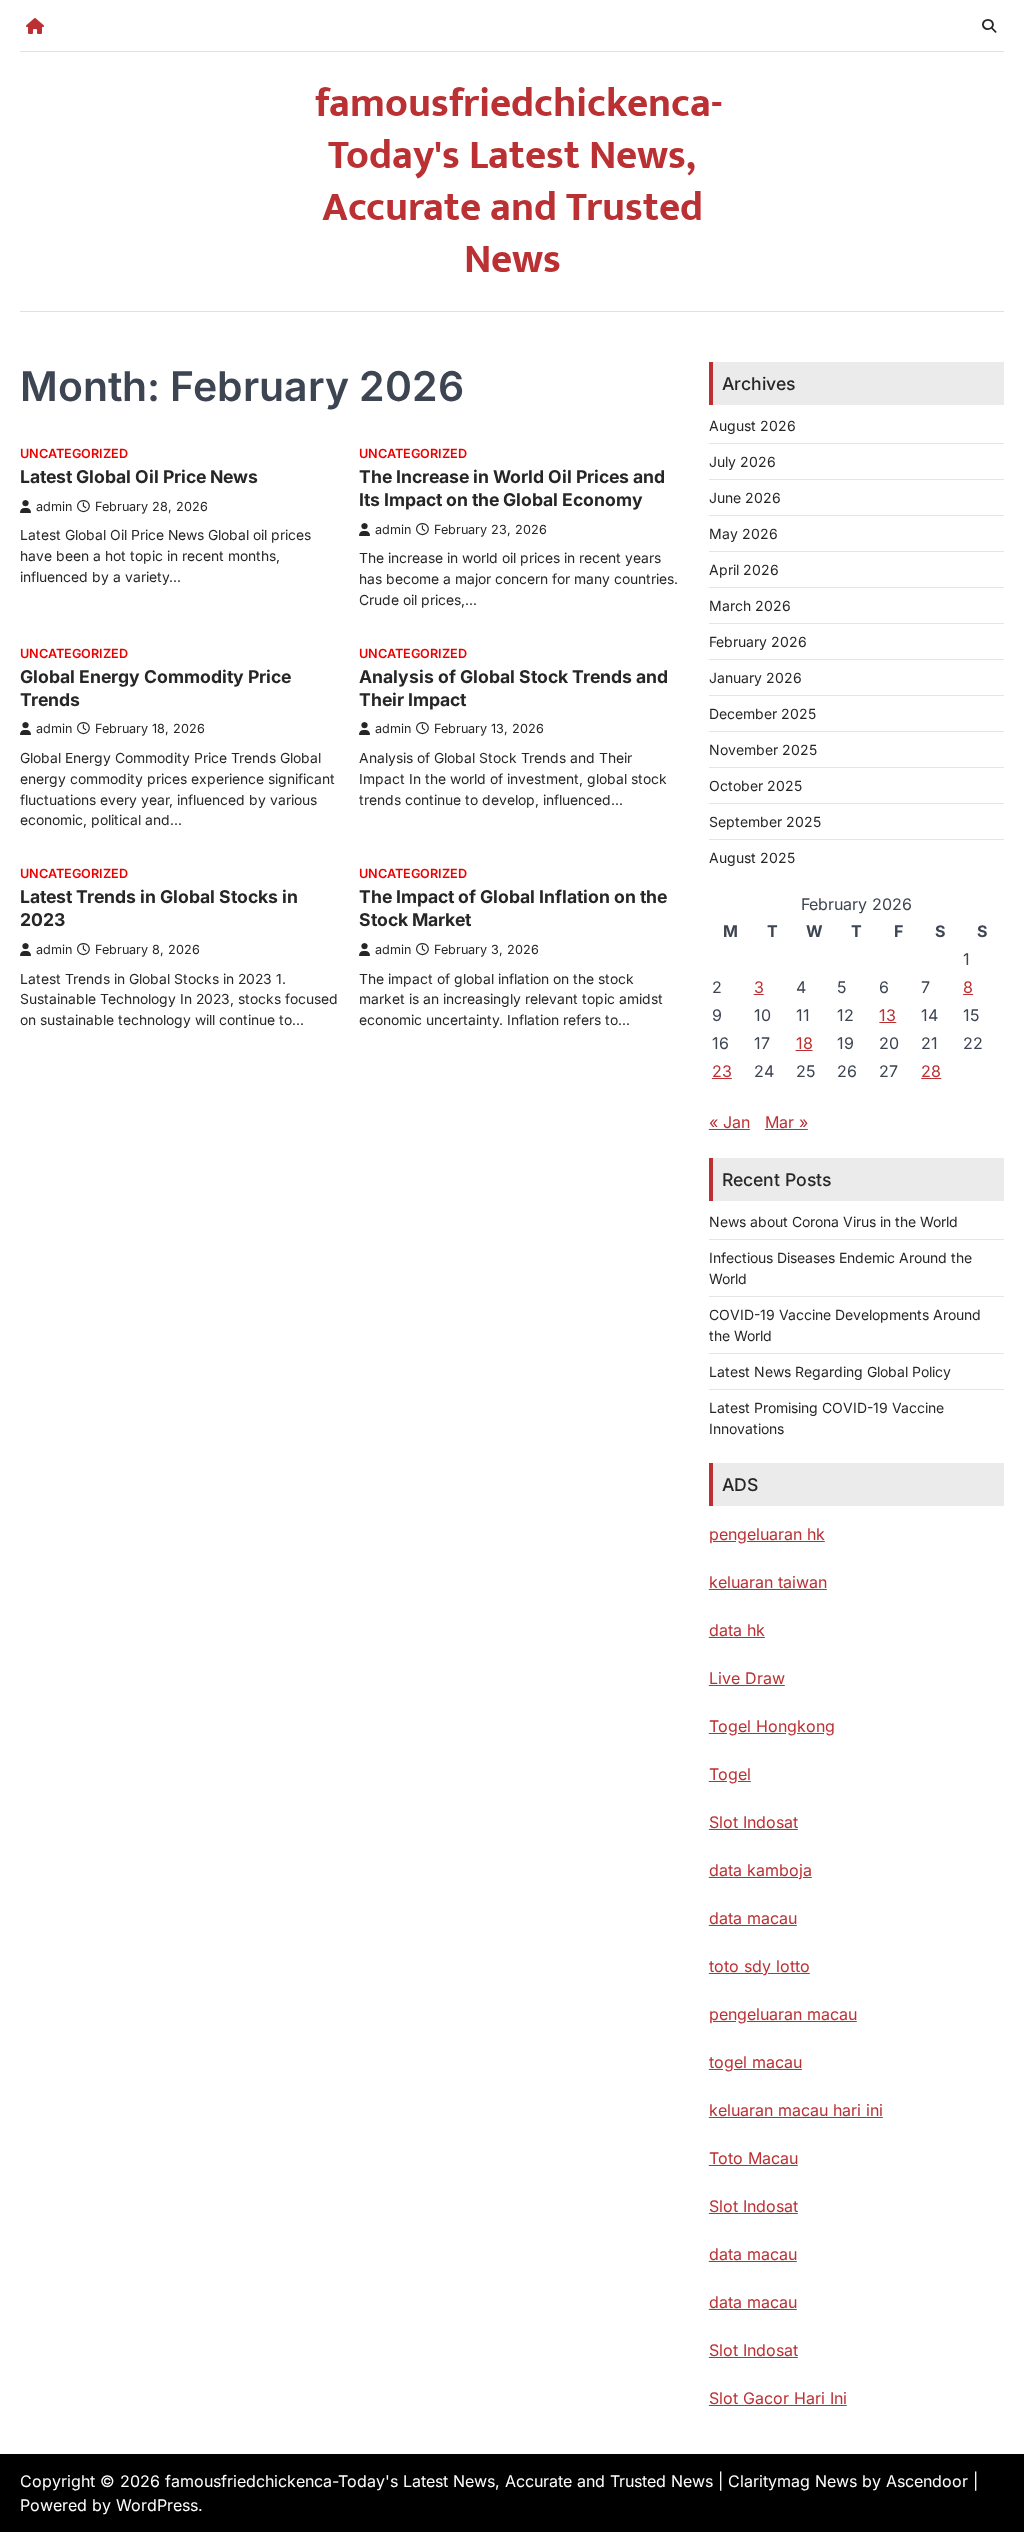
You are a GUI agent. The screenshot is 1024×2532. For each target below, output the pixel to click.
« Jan (729, 1122)
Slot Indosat (753, 1822)
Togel (730, 1774)
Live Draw (747, 1678)
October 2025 (755, 785)
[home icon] (35, 26)
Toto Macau (753, 2158)
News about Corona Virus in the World (833, 1221)
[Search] (989, 26)
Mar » (786, 1122)
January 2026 (755, 677)
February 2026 (758, 641)
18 (804, 1043)
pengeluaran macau (783, 2014)
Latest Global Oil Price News (139, 476)
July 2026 (742, 461)
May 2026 (743, 533)
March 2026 (750, 605)
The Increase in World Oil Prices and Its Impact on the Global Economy (512, 488)
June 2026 (745, 497)
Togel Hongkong (772, 1726)
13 (887, 1015)
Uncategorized (74, 453)
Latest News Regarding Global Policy (830, 1371)
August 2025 (752, 857)
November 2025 (763, 749)
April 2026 (744, 569)
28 (931, 1071)
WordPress (157, 2505)
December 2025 (762, 713)
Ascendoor (927, 2481)
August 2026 (752, 425)
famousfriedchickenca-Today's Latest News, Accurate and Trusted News (518, 182)
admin (54, 506)
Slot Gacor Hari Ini (778, 2398)
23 (722, 1071)
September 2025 (765, 821)
